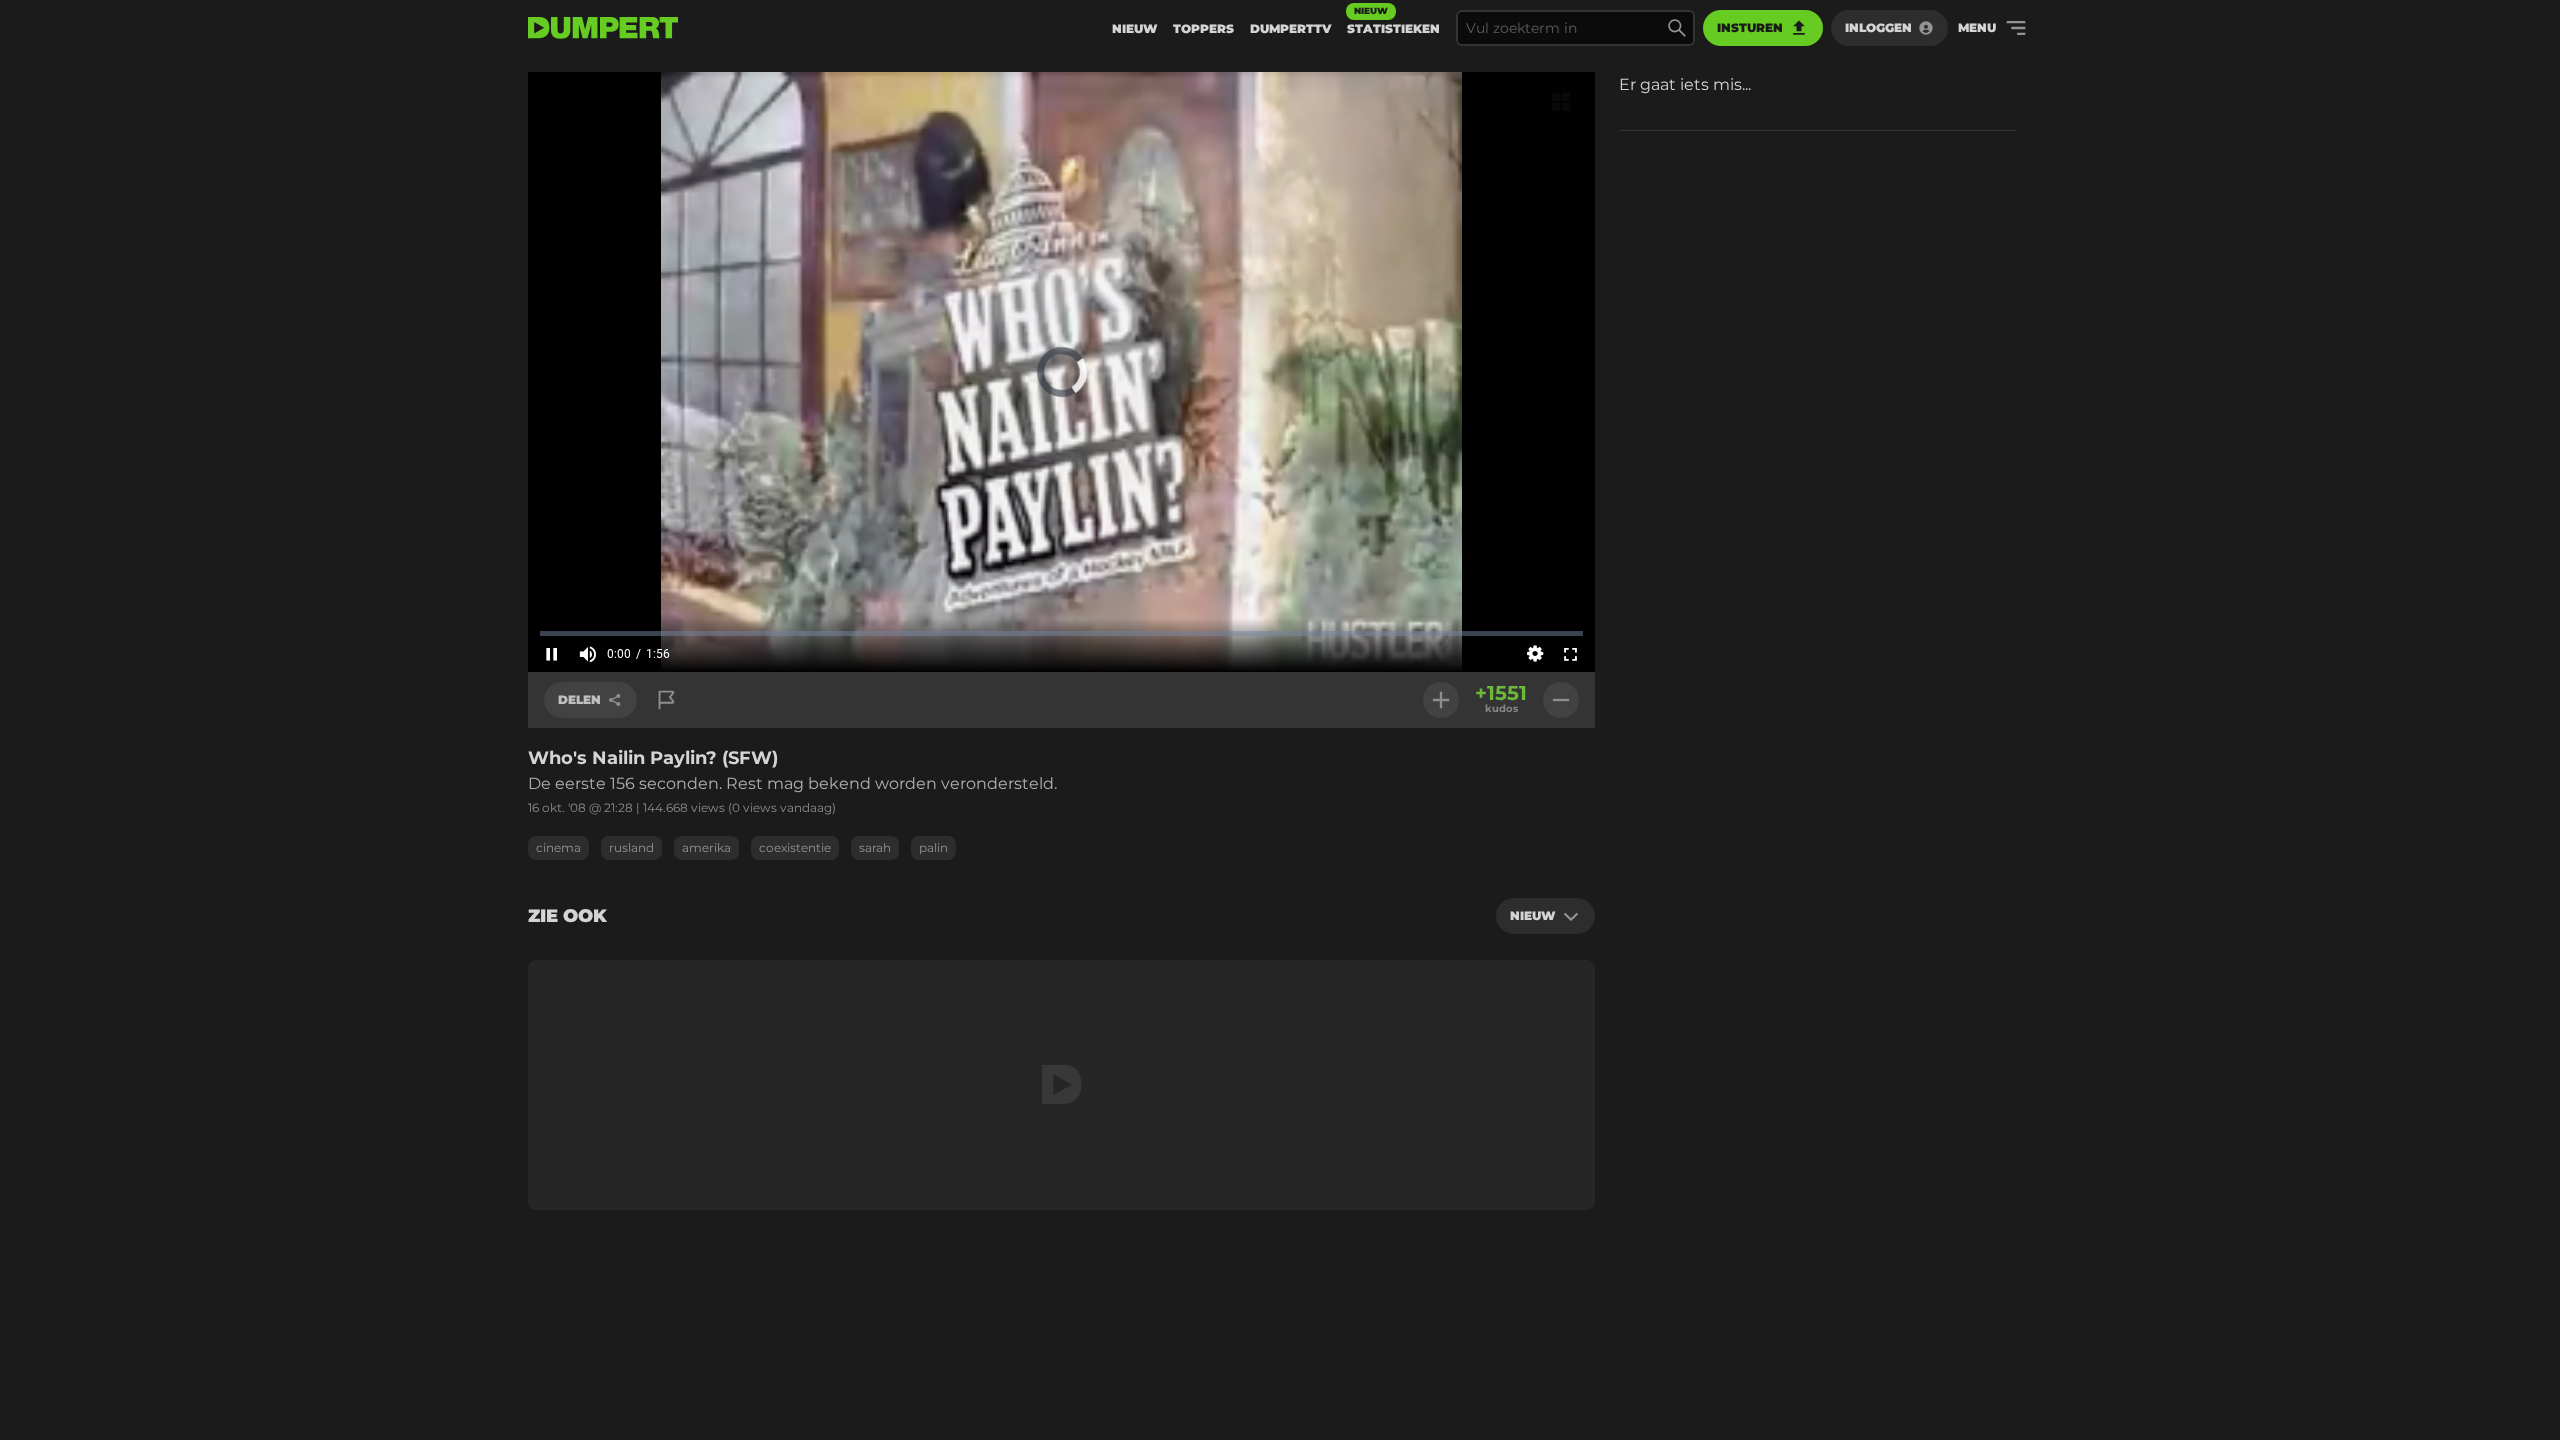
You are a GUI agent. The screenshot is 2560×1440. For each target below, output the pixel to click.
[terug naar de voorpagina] (603, 28)
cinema (558, 847)
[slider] (1061, 633)
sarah (875, 847)
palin (933, 847)
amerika (706, 847)
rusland (631, 847)
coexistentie (795, 847)
